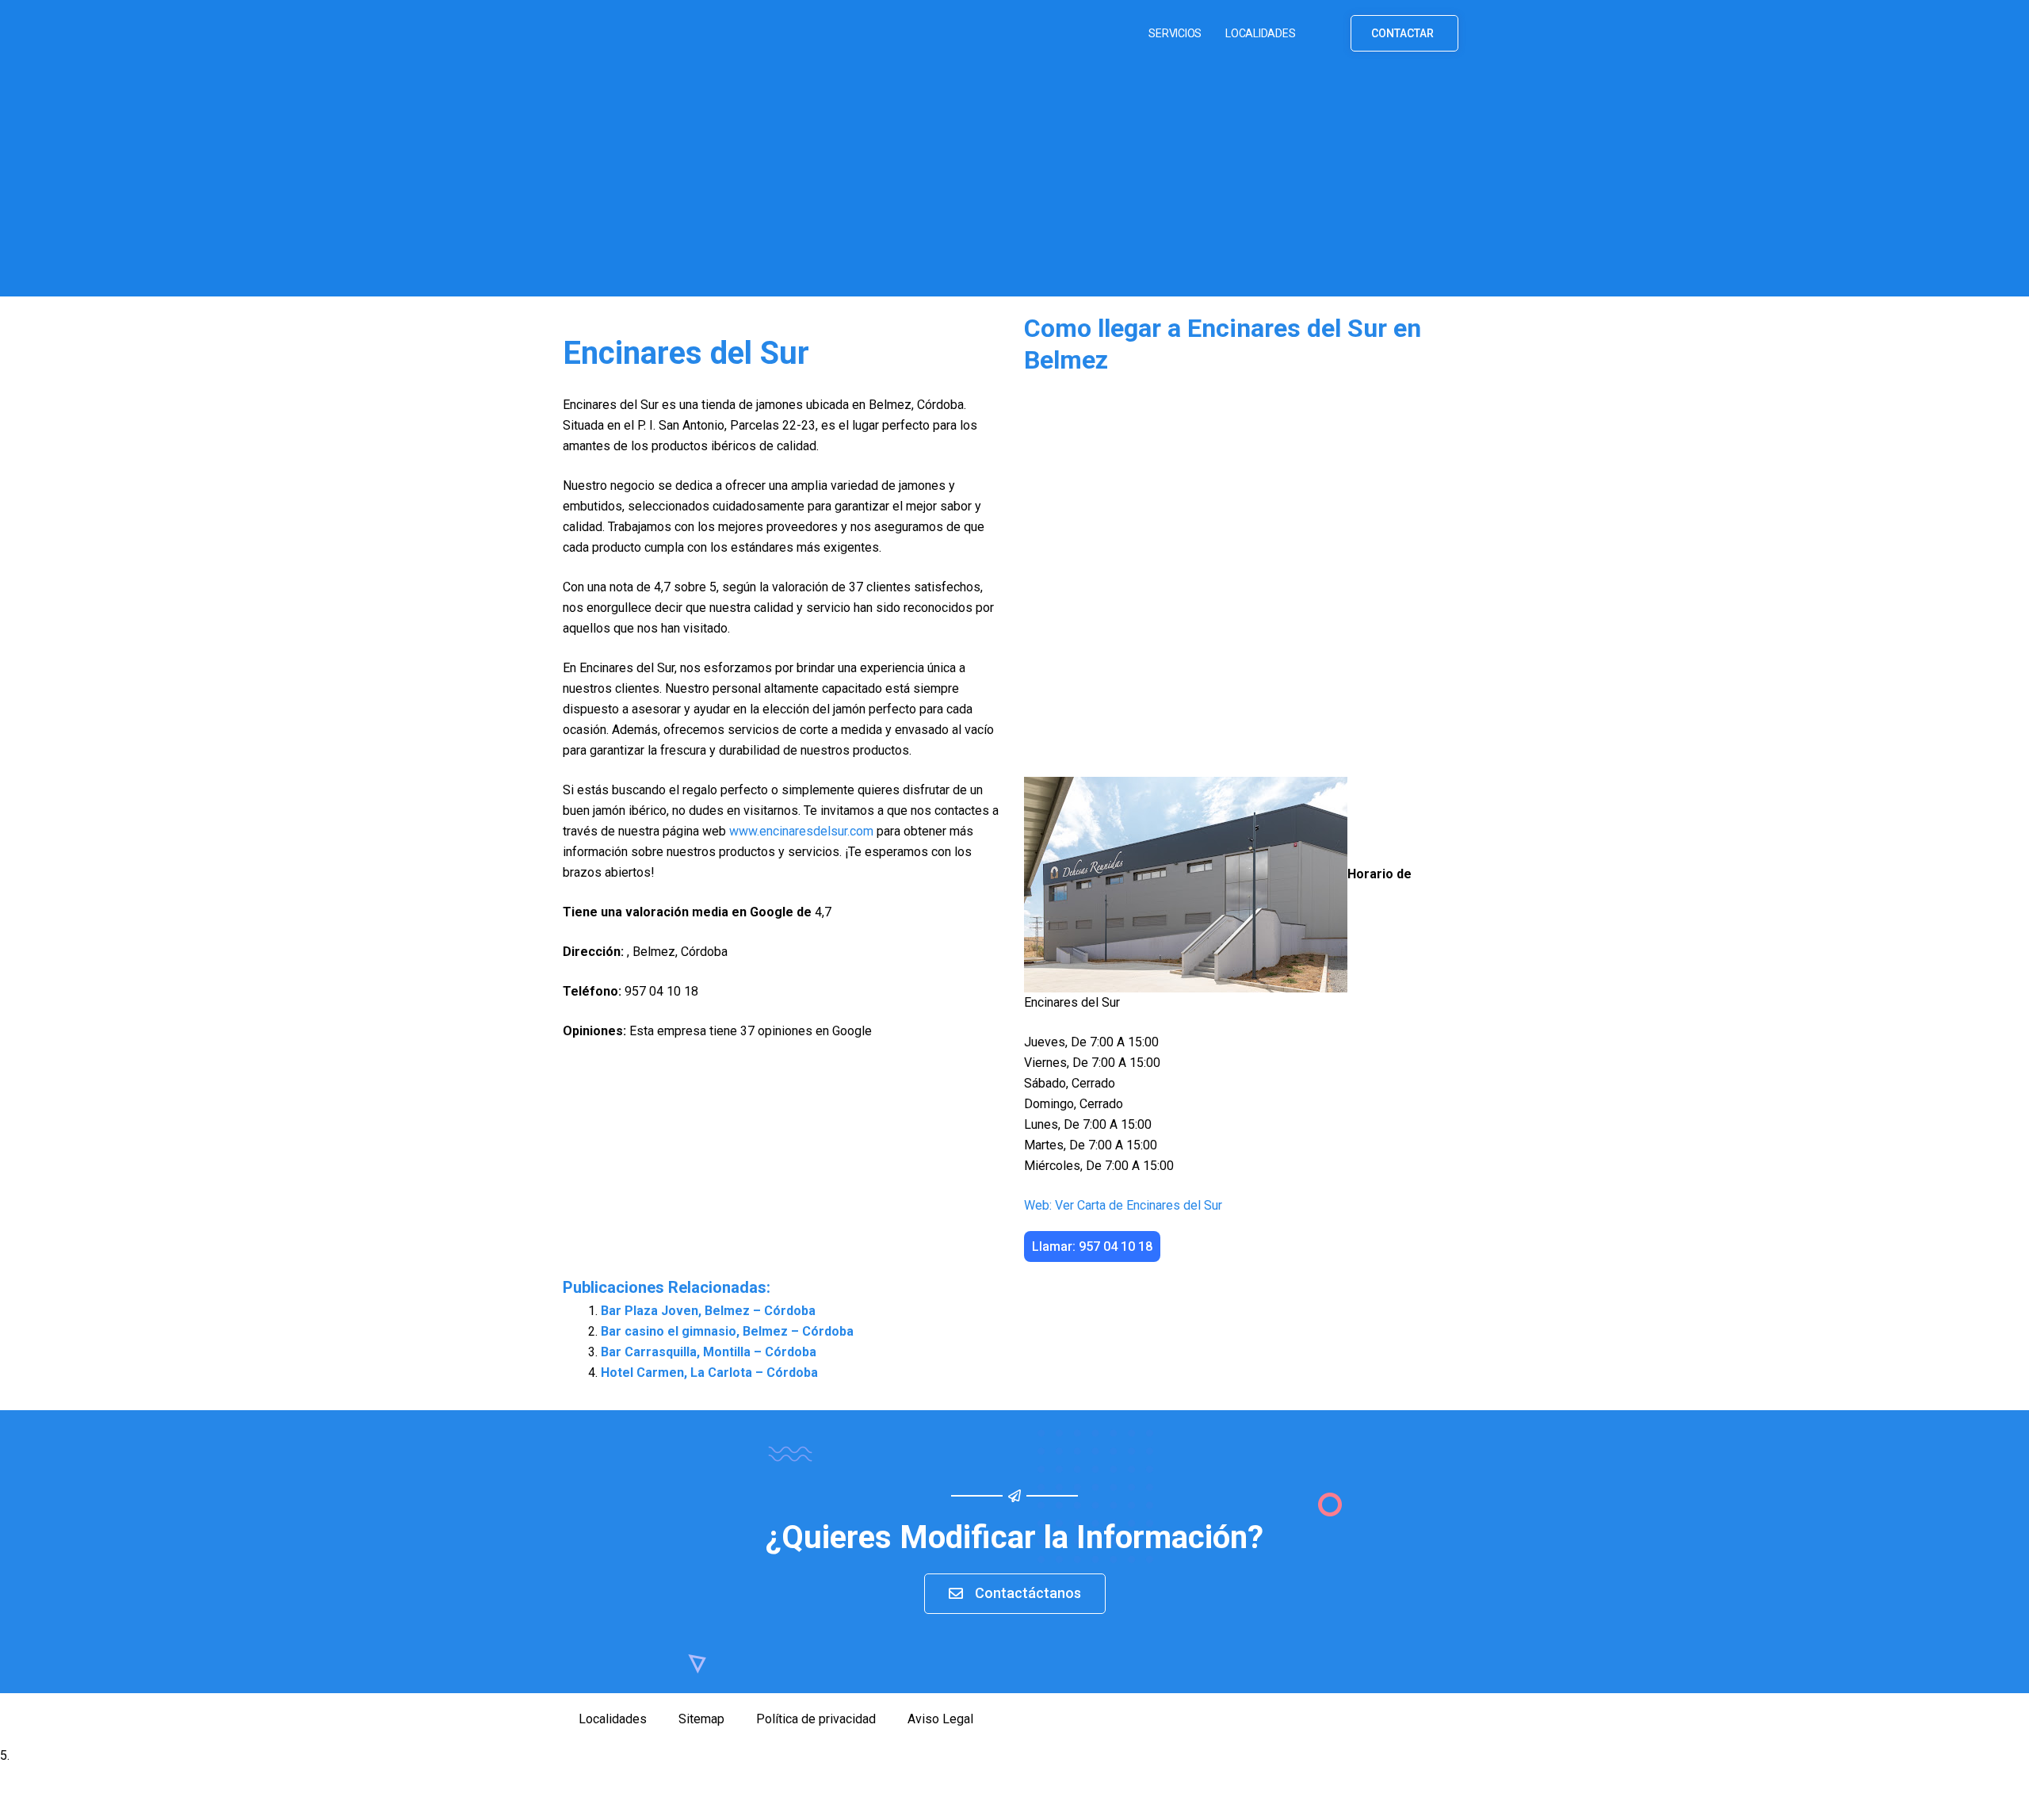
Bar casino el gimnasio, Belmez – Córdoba (727, 1331)
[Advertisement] (1014, 185)
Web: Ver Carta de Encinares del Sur (1123, 1205)
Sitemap (701, 1719)
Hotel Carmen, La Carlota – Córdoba (709, 1373)
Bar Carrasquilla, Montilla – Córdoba (709, 1352)
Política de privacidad (816, 1719)
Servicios (1175, 33)
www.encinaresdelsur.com (801, 831)
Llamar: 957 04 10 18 (1092, 1246)
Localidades (1260, 33)
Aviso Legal (940, 1719)
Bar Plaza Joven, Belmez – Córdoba (708, 1311)
